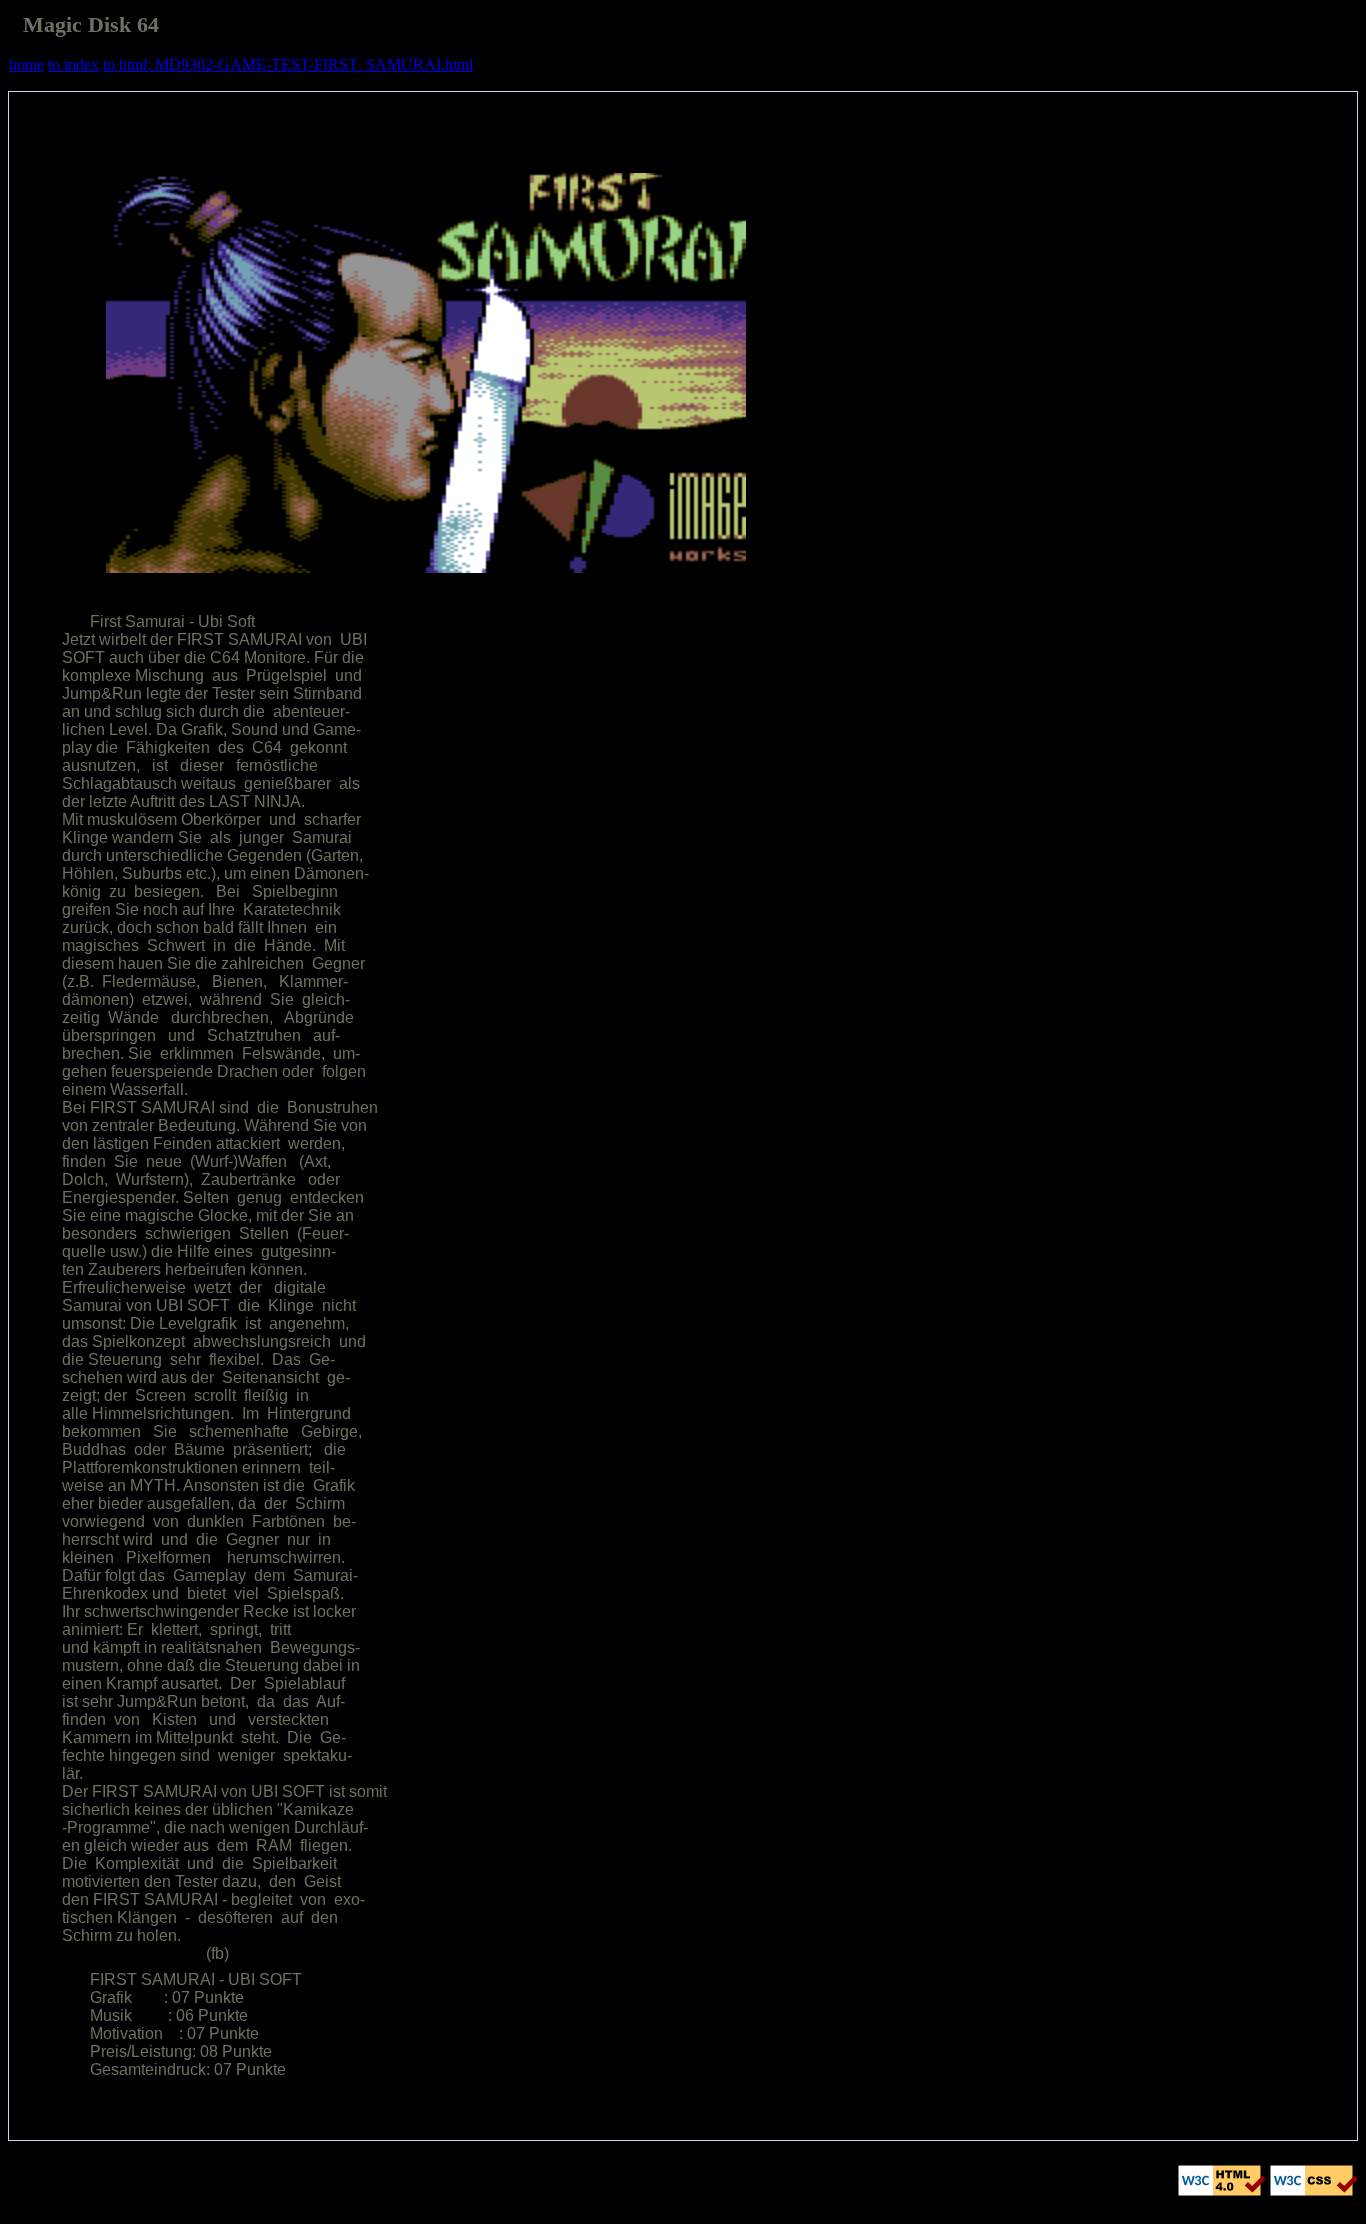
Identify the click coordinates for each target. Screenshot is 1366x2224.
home (26, 64)
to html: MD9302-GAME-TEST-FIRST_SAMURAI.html (288, 64)
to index (73, 64)
